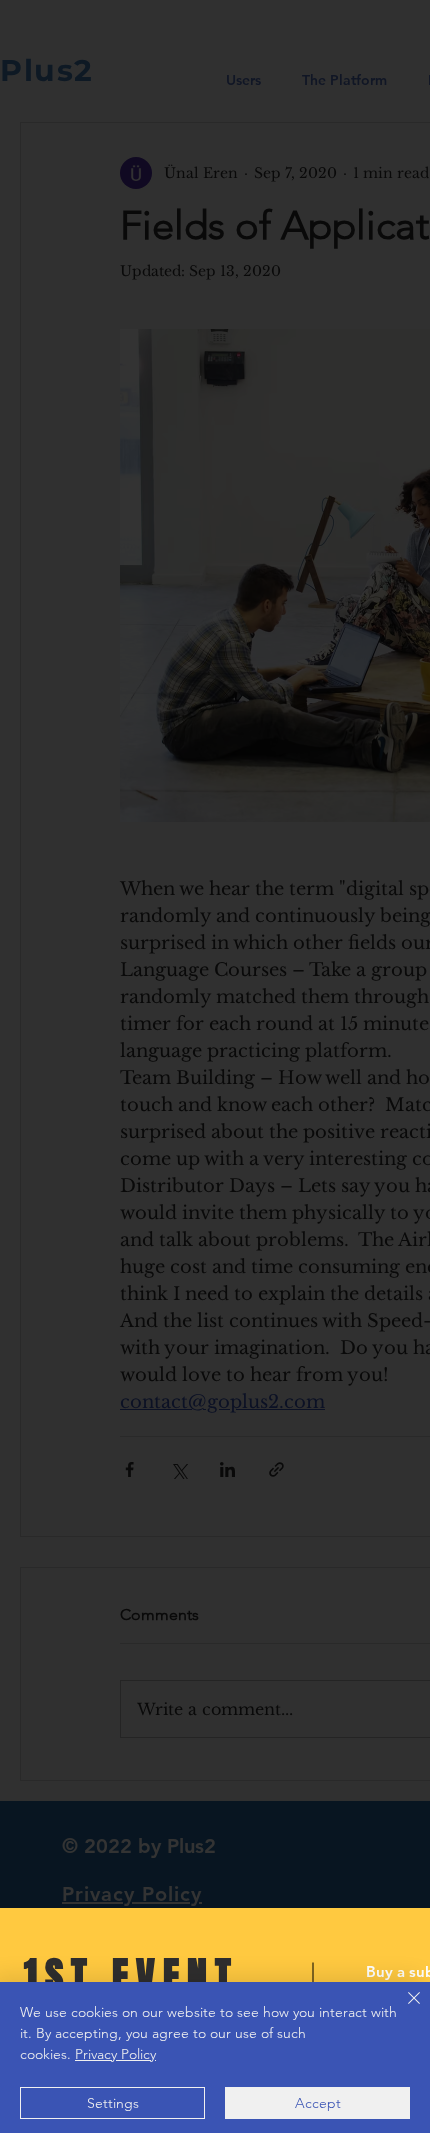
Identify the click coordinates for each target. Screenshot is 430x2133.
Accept (318, 2103)
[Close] (402, 2010)
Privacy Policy (115, 2054)
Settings (113, 2103)
